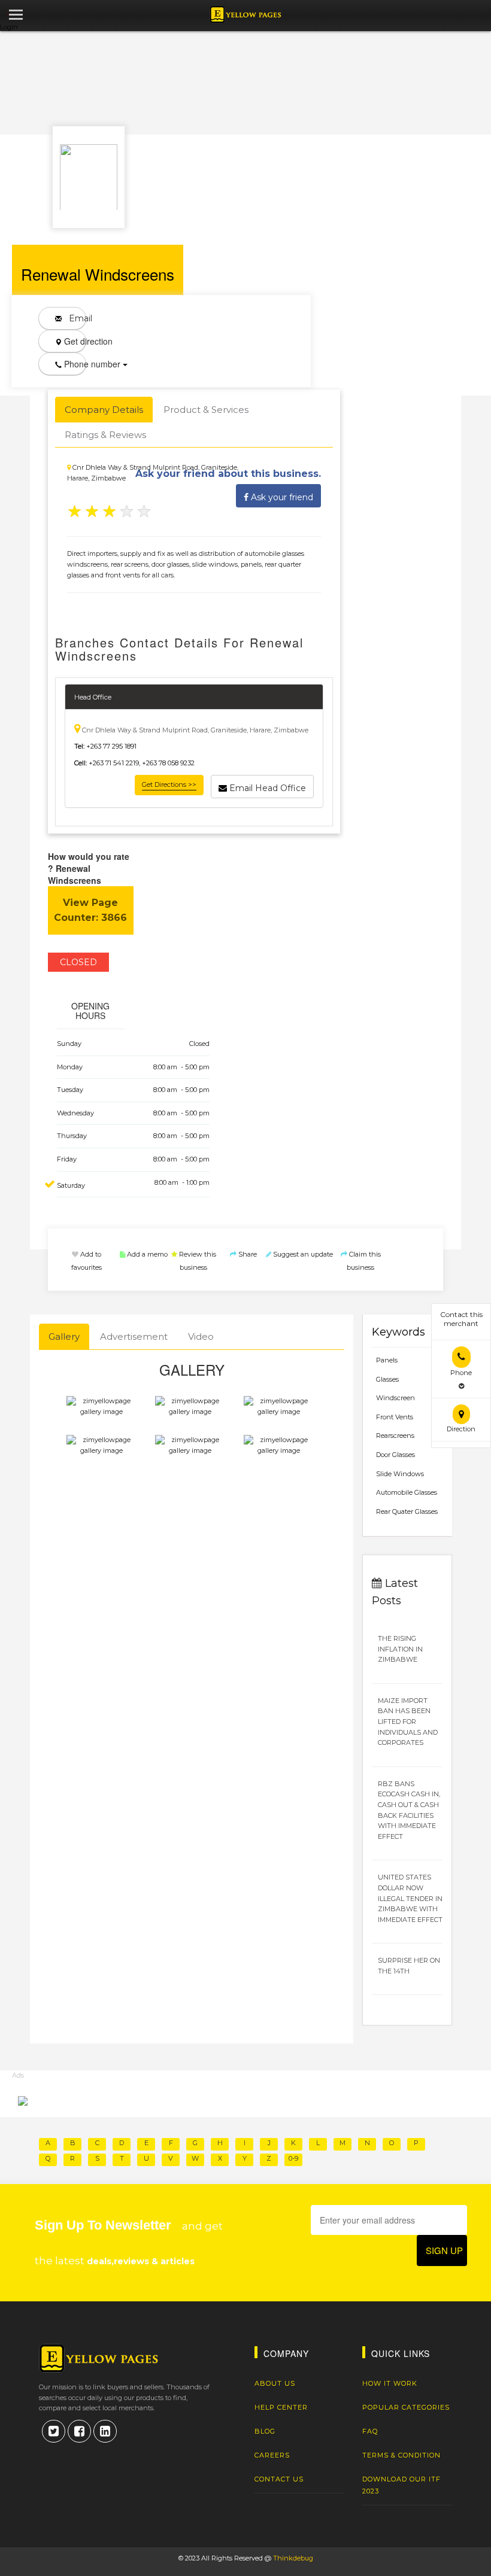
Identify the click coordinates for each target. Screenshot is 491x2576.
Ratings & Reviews (105, 435)
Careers (272, 2455)
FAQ (370, 2431)
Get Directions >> (169, 784)
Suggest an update (302, 1254)
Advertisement (134, 1336)
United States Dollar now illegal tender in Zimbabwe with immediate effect (410, 1898)
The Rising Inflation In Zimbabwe (400, 1649)
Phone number (74, 364)
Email (74, 318)
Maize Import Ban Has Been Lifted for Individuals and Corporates (408, 1722)
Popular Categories (406, 2407)
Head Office (93, 697)
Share (247, 1254)
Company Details (104, 410)
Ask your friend (281, 497)
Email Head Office (266, 788)
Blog (265, 2431)
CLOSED (78, 962)
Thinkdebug (293, 2558)
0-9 (293, 2158)
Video (201, 1336)
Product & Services (206, 410)
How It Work (390, 2383)
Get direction (74, 341)
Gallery (64, 1336)
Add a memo (146, 1254)
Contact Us (279, 2479)
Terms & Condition (401, 2455)
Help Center (281, 2407)
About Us (275, 2383)
